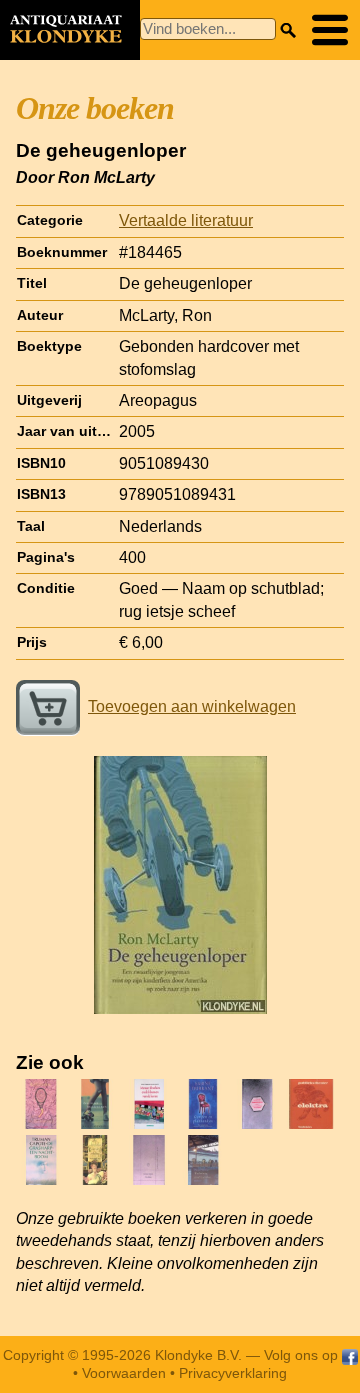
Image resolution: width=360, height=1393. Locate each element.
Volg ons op (303, 1355)
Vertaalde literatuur (186, 220)
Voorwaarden (124, 1373)
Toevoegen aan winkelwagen (192, 706)
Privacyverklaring (233, 1373)
